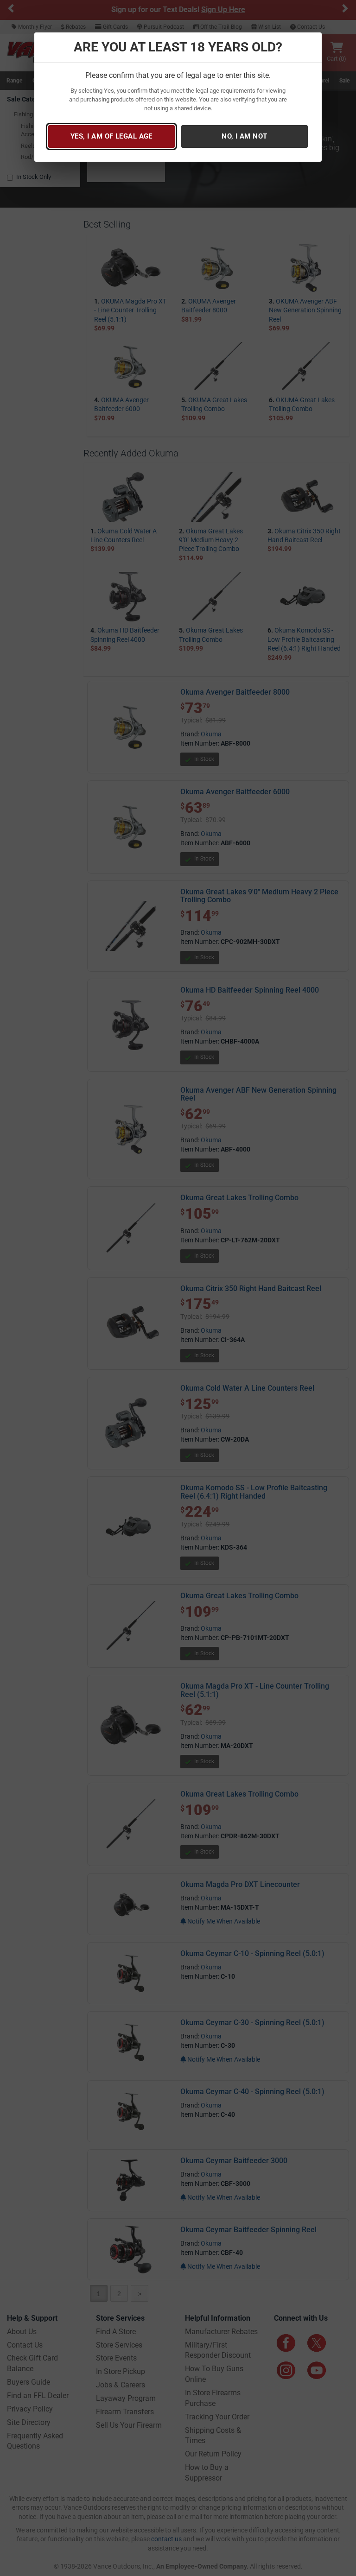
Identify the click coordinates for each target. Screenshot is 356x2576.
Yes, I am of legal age (111, 136)
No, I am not (244, 136)
